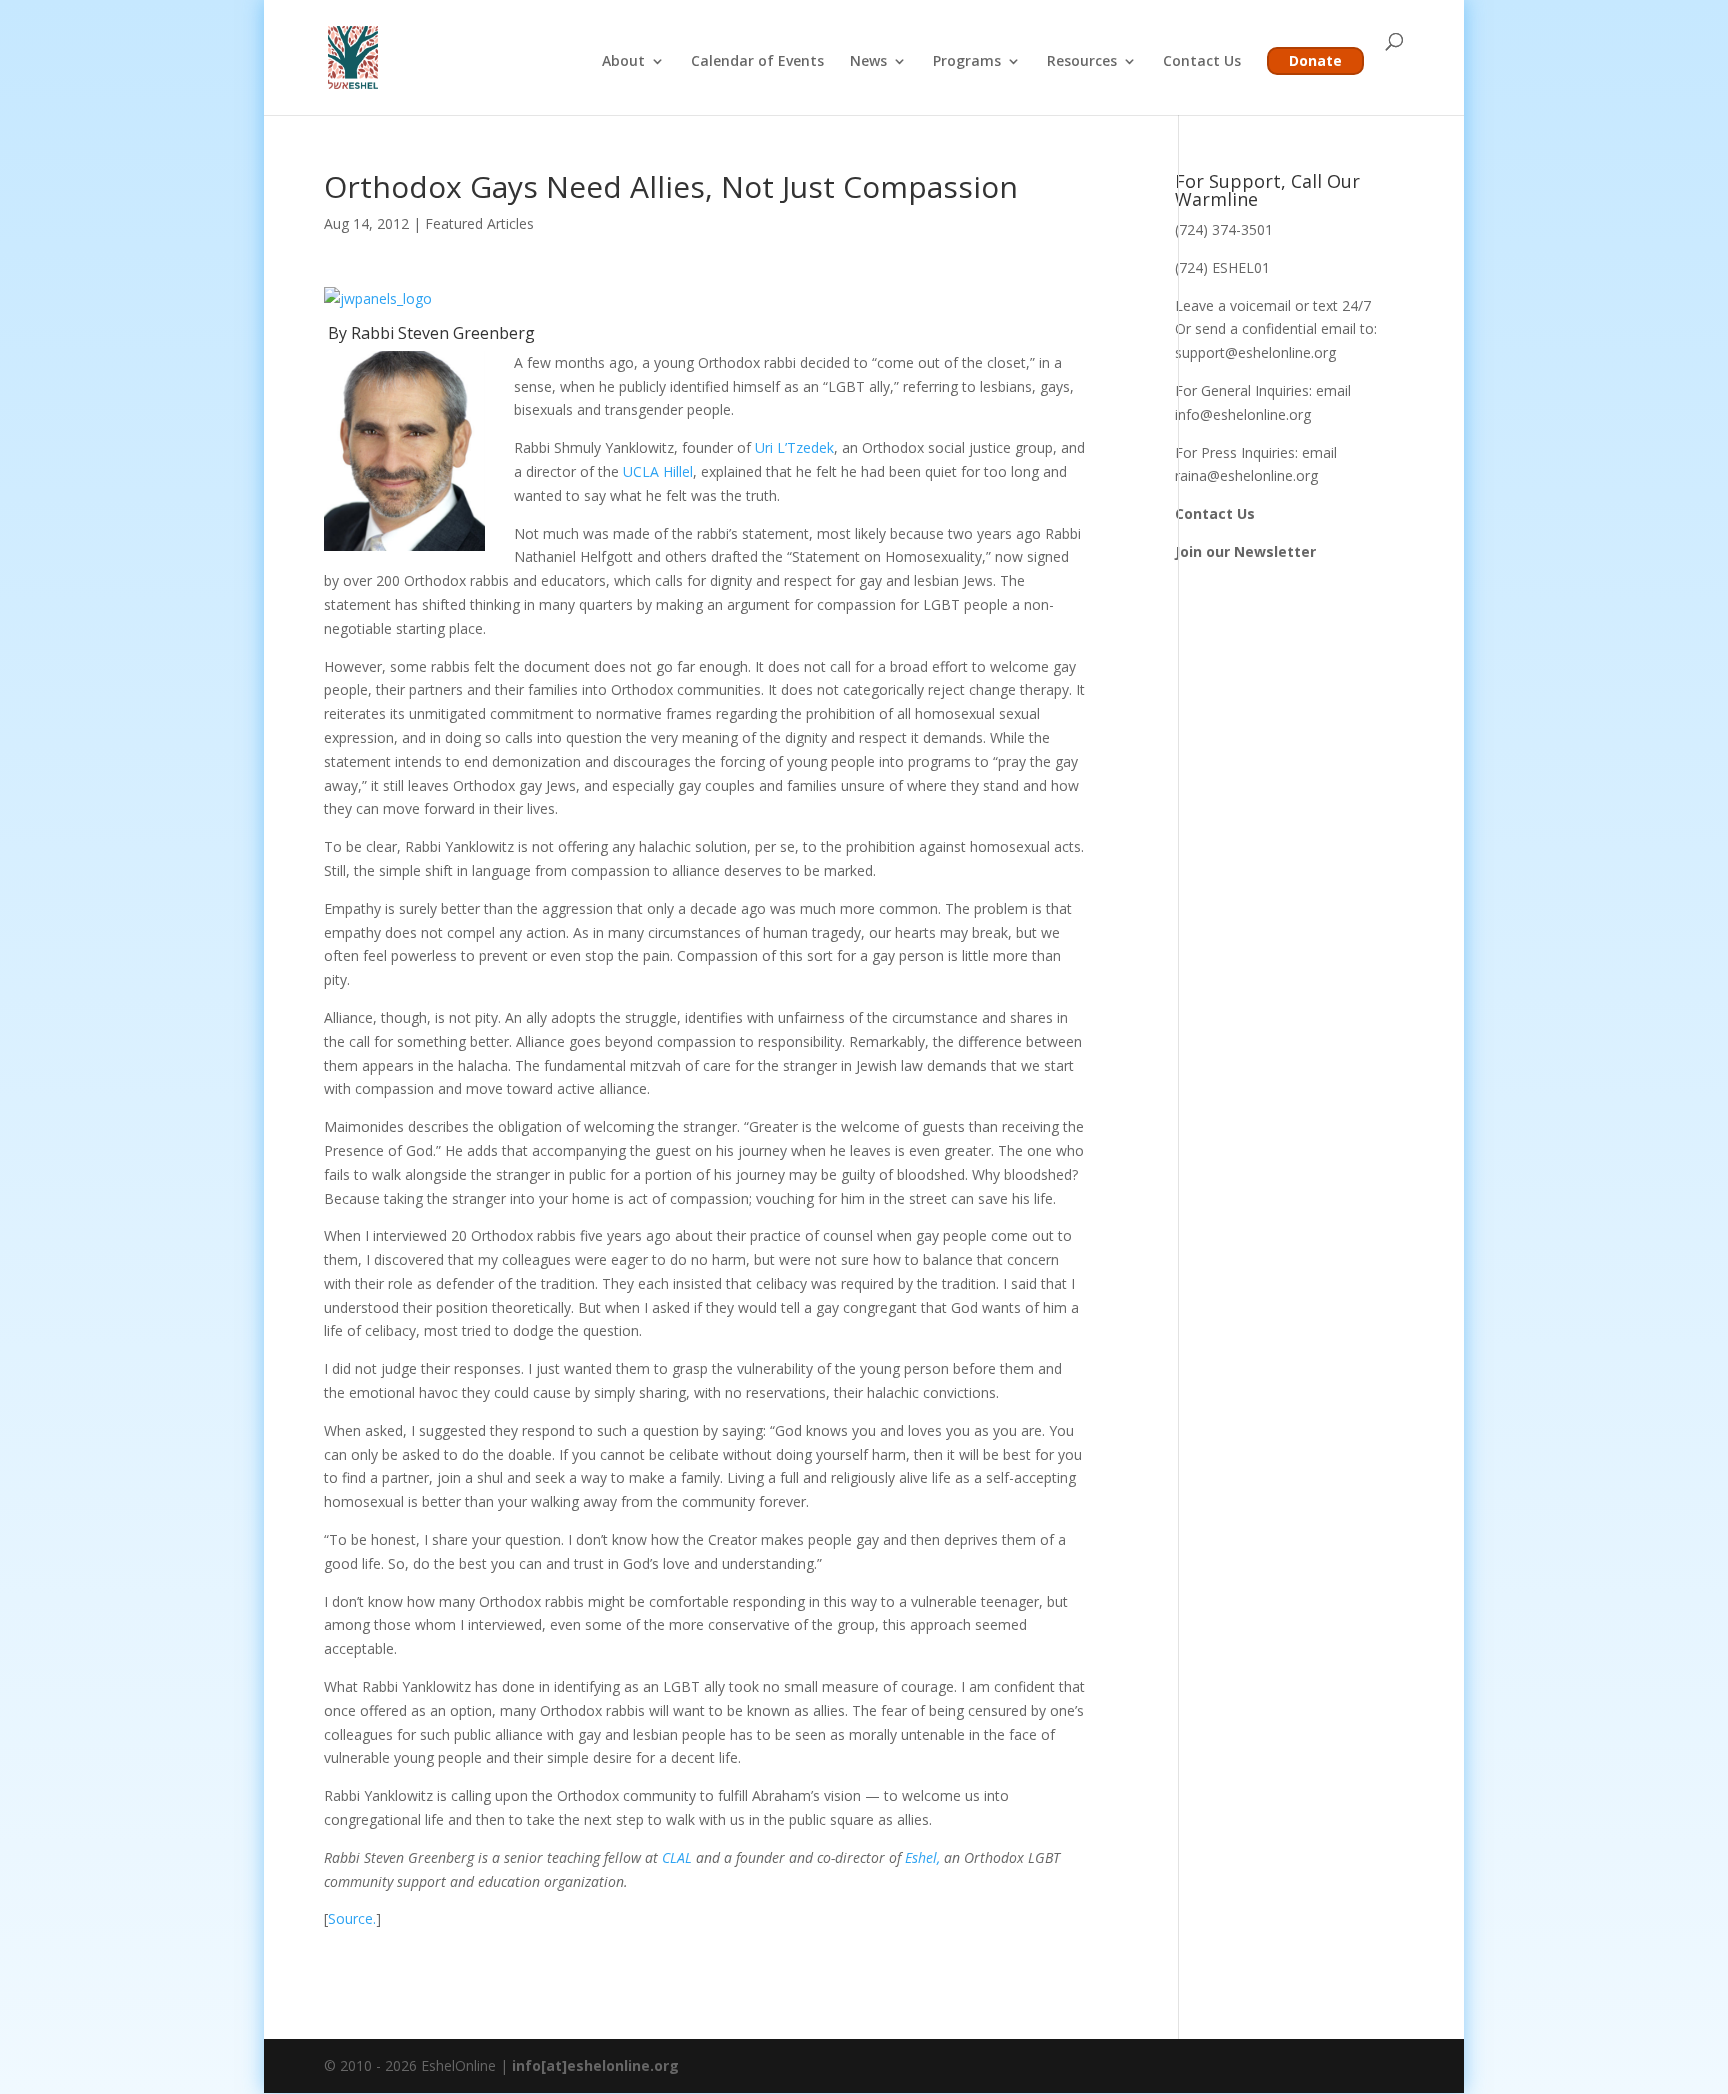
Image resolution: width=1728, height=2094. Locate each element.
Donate (1315, 60)
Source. (352, 1918)
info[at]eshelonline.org (595, 2065)
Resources (1082, 62)
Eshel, (922, 1857)
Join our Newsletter (1245, 551)
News (868, 62)
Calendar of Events (757, 62)
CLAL (679, 1857)
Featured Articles (479, 223)
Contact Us (1202, 62)
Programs (967, 62)
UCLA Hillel (658, 471)
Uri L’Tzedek (794, 447)
